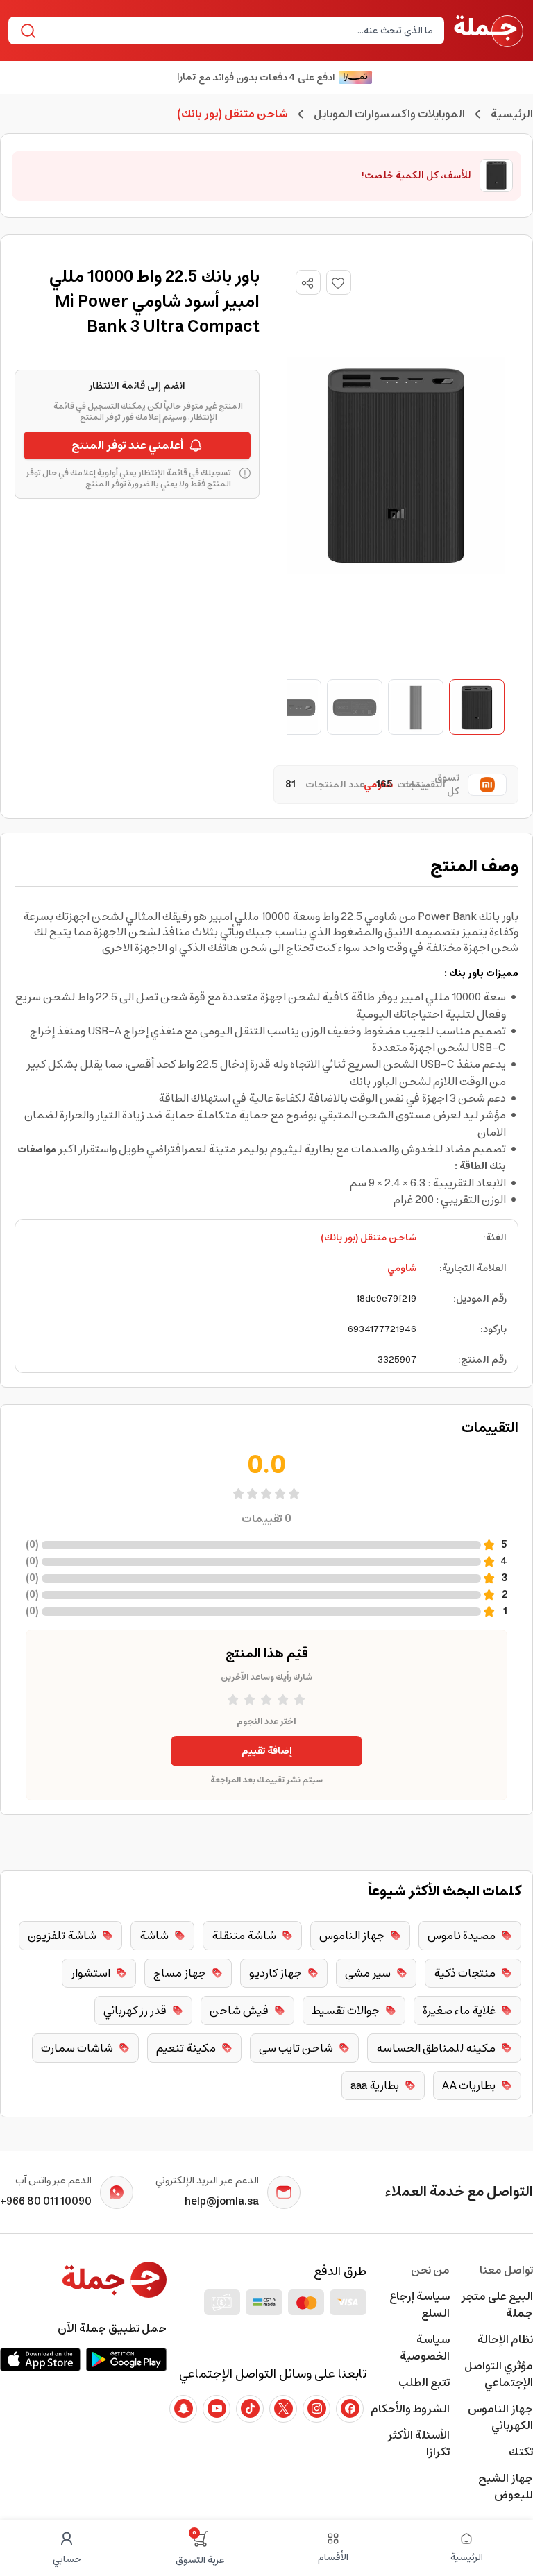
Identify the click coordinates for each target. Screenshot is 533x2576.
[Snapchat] (183, 2409)
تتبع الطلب (424, 2382)
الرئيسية (512, 114)
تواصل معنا (506, 2270)
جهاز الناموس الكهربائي (500, 2417)
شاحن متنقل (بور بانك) (369, 1238)
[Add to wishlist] (339, 282)
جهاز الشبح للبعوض (506, 2487)
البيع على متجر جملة (497, 2305)
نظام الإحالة (505, 2339)
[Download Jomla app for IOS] (40, 2360)
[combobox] (238, 31)
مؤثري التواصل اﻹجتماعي (499, 2374)
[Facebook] (350, 2409)
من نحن (430, 2270)
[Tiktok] (250, 2409)
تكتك (521, 2452)
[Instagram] (316, 2409)
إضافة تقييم (267, 1751)
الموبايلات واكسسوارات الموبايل (389, 114)
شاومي (402, 1268)
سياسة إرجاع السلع (420, 2305)
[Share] (307, 283)
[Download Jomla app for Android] (126, 2360)
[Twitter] (283, 2409)
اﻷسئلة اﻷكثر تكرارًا (418, 2443)
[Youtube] (217, 2409)
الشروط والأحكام (410, 2409)
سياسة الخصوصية (425, 2348)
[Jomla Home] (489, 31)
